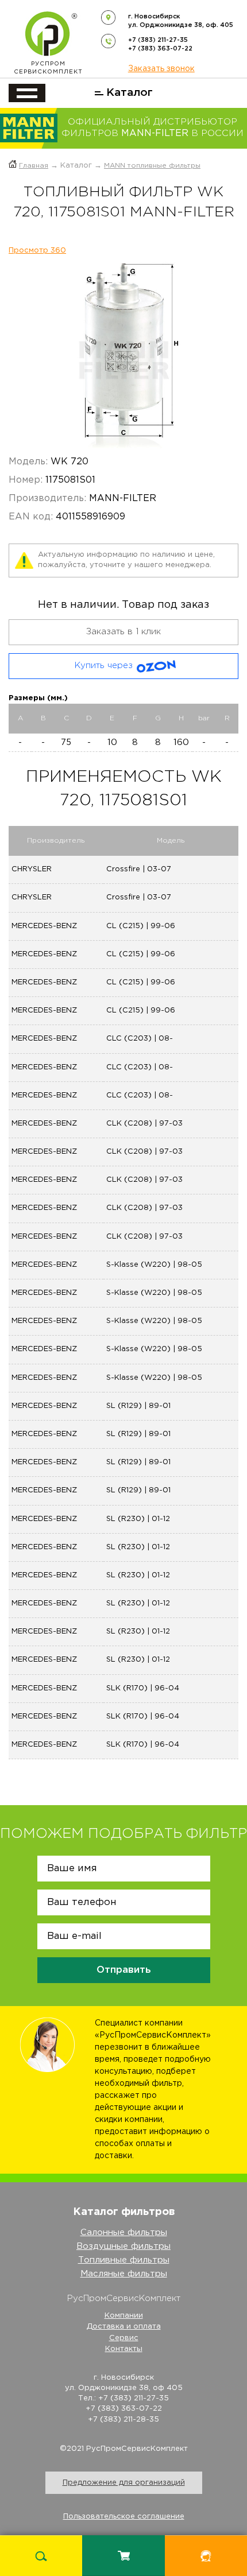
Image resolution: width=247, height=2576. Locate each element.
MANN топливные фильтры (152, 166)
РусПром (48, 68)
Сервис (124, 2338)
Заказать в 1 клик (123, 632)
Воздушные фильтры (123, 2246)
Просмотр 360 (37, 251)
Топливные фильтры (124, 2260)
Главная (34, 166)
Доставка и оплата (124, 2327)
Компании (124, 2316)
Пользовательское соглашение (124, 2517)
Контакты (124, 2349)
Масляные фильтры (124, 2274)
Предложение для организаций (124, 2483)
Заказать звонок (161, 69)
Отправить (124, 1970)
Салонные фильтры (124, 2232)
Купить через (104, 666)
